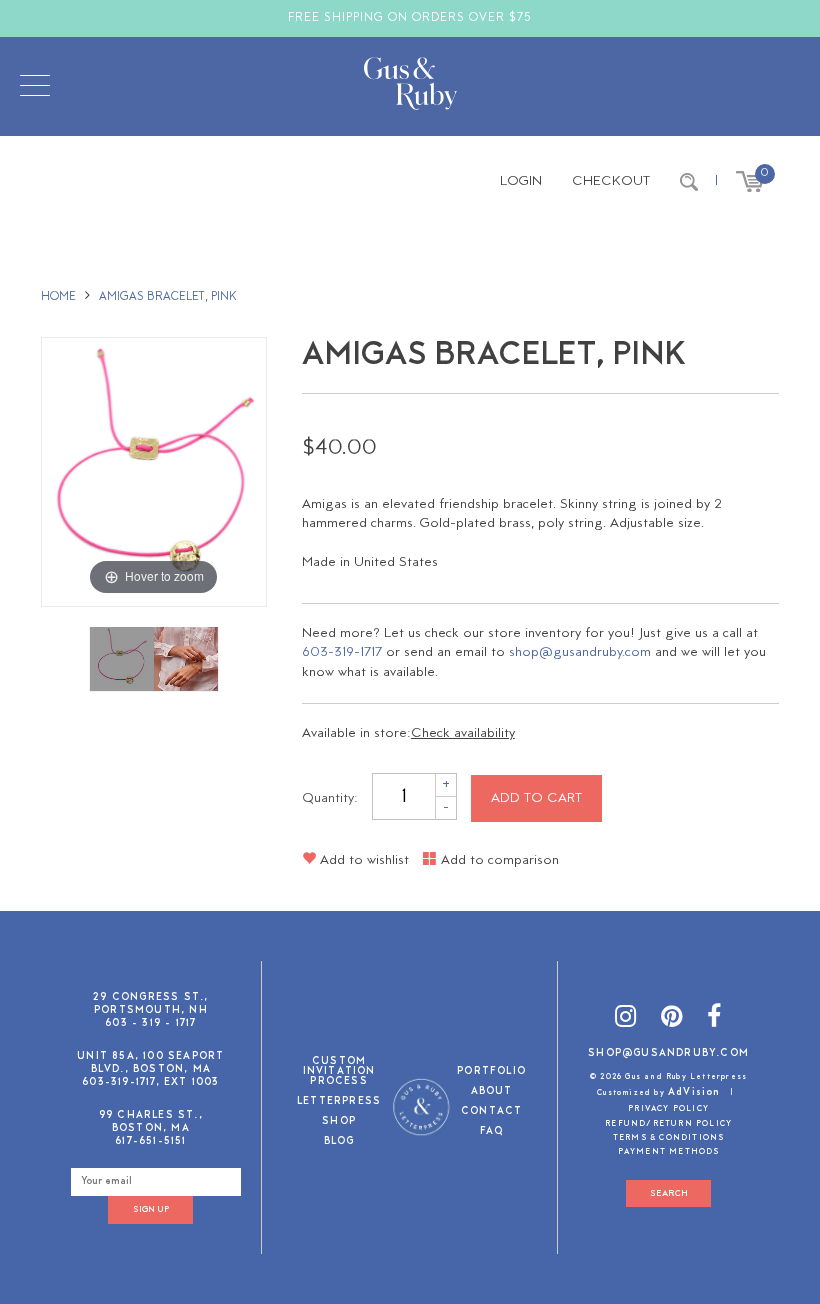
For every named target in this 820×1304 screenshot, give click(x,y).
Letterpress (339, 1102)
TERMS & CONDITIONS (669, 1138)
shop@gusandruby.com (580, 652)
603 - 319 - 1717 (150, 1023)
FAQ (492, 1132)
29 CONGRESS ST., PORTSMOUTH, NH (150, 1004)
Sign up (151, 1209)
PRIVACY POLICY (668, 1109)
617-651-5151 (150, 1141)
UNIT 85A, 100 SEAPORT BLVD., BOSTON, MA (150, 1063)
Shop (339, 1122)
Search (669, 1193)
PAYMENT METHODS (669, 1152)
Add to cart (536, 798)
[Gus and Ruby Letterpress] (410, 87)
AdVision (694, 1092)
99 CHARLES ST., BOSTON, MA (151, 1122)
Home (58, 297)
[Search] (689, 182)
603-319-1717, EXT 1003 (150, 1082)
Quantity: (330, 798)
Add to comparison (498, 860)
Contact (491, 1112)
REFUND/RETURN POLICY (668, 1124)
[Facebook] (714, 1019)
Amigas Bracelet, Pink (168, 297)
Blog (339, 1142)
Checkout (611, 181)
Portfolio (491, 1072)
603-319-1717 (342, 652)
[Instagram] (626, 1019)
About (492, 1092)
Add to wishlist (362, 860)
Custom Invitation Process (339, 1072)
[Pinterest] (672, 1019)
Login (521, 181)
